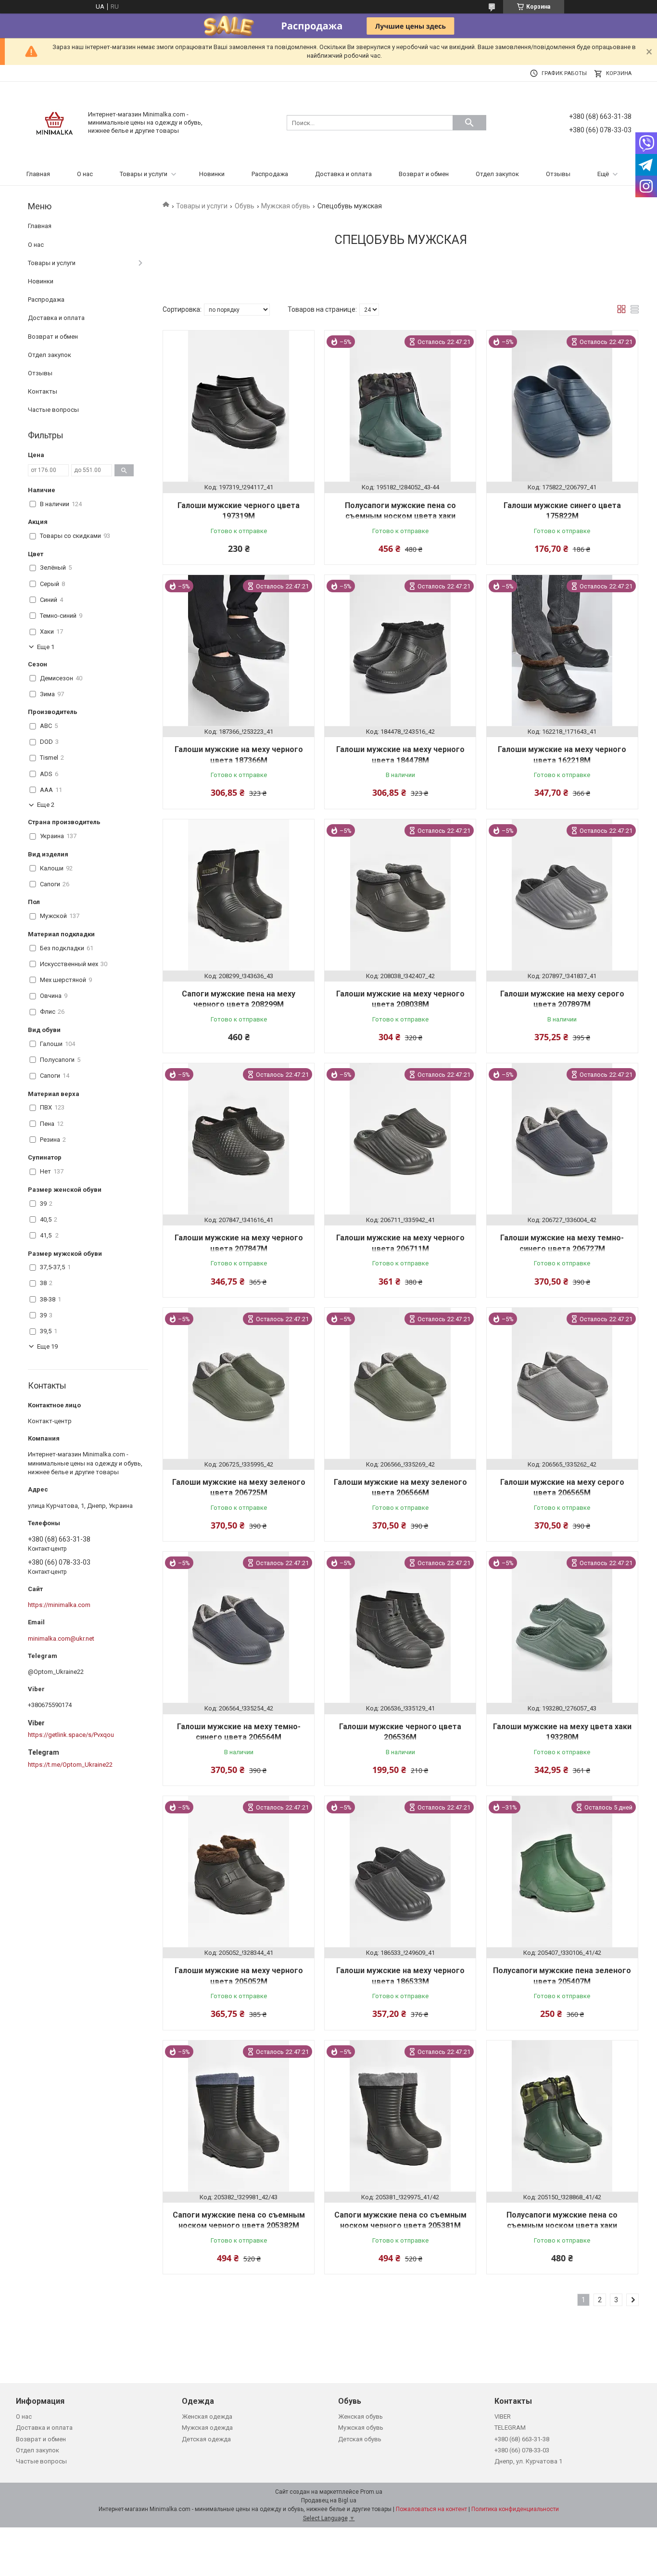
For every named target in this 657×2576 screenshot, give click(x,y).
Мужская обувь (286, 206)
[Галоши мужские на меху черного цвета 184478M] (400, 650)
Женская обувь (360, 2417)
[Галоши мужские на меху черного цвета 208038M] (400, 895)
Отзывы (558, 174)
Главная (38, 174)
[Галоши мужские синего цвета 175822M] (562, 406)
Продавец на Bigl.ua (329, 2500)
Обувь (245, 206)
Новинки (212, 174)
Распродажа (270, 174)
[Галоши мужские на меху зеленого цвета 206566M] (400, 1383)
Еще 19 (47, 1346)
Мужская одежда (207, 2428)
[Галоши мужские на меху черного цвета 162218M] (562, 650)
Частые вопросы (53, 410)
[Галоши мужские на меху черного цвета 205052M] (239, 1872)
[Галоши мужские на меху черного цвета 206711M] (400, 1139)
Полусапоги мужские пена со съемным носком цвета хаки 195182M (400, 516)
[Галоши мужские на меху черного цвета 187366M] (239, 650)
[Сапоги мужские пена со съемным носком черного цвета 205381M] (400, 2116)
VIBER (503, 2417)
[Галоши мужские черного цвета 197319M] (239, 406)
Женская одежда (207, 2417)
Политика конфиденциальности (515, 2509)
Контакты (43, 391)
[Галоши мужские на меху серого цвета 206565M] (562, 1383)
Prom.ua (371, 2492)
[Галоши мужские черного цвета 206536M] (400, 1627)
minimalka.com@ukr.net (61, 1639)
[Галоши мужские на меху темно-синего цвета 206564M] (239, 1627)
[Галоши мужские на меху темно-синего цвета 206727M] (562, 1139)
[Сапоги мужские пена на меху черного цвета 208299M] (239, 895)
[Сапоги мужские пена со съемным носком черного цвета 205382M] (239, 2116)
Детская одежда (206, 2439)
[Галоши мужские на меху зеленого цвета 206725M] (239, 1383)
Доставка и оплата (343, 174)
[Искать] (469, 123)
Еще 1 (46, 647)
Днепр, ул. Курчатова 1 (528, 2461)
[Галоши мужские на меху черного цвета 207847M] (239, 1139)
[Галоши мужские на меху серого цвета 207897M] (562, 895)
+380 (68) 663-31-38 (522, 2439)
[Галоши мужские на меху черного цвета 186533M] (400, 1872)
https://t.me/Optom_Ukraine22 (70, 1765)
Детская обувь (360, 2439)
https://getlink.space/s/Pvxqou (71, 1735)
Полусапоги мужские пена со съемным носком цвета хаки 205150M (562, 2226)
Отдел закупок (497, 174)
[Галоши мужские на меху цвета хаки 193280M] (562, 1627)
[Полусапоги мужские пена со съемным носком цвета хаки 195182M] (400, 406)
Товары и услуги (144, 174)
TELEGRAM (510, 2428)
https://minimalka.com (59, 1605)
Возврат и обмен (424, 174)
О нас (85, 174)
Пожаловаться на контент (431, 2509)
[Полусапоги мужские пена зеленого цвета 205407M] (562, 1872)
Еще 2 (46, 805)
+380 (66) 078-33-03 (522, 2450)
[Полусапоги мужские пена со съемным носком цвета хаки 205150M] (562, 2116)
